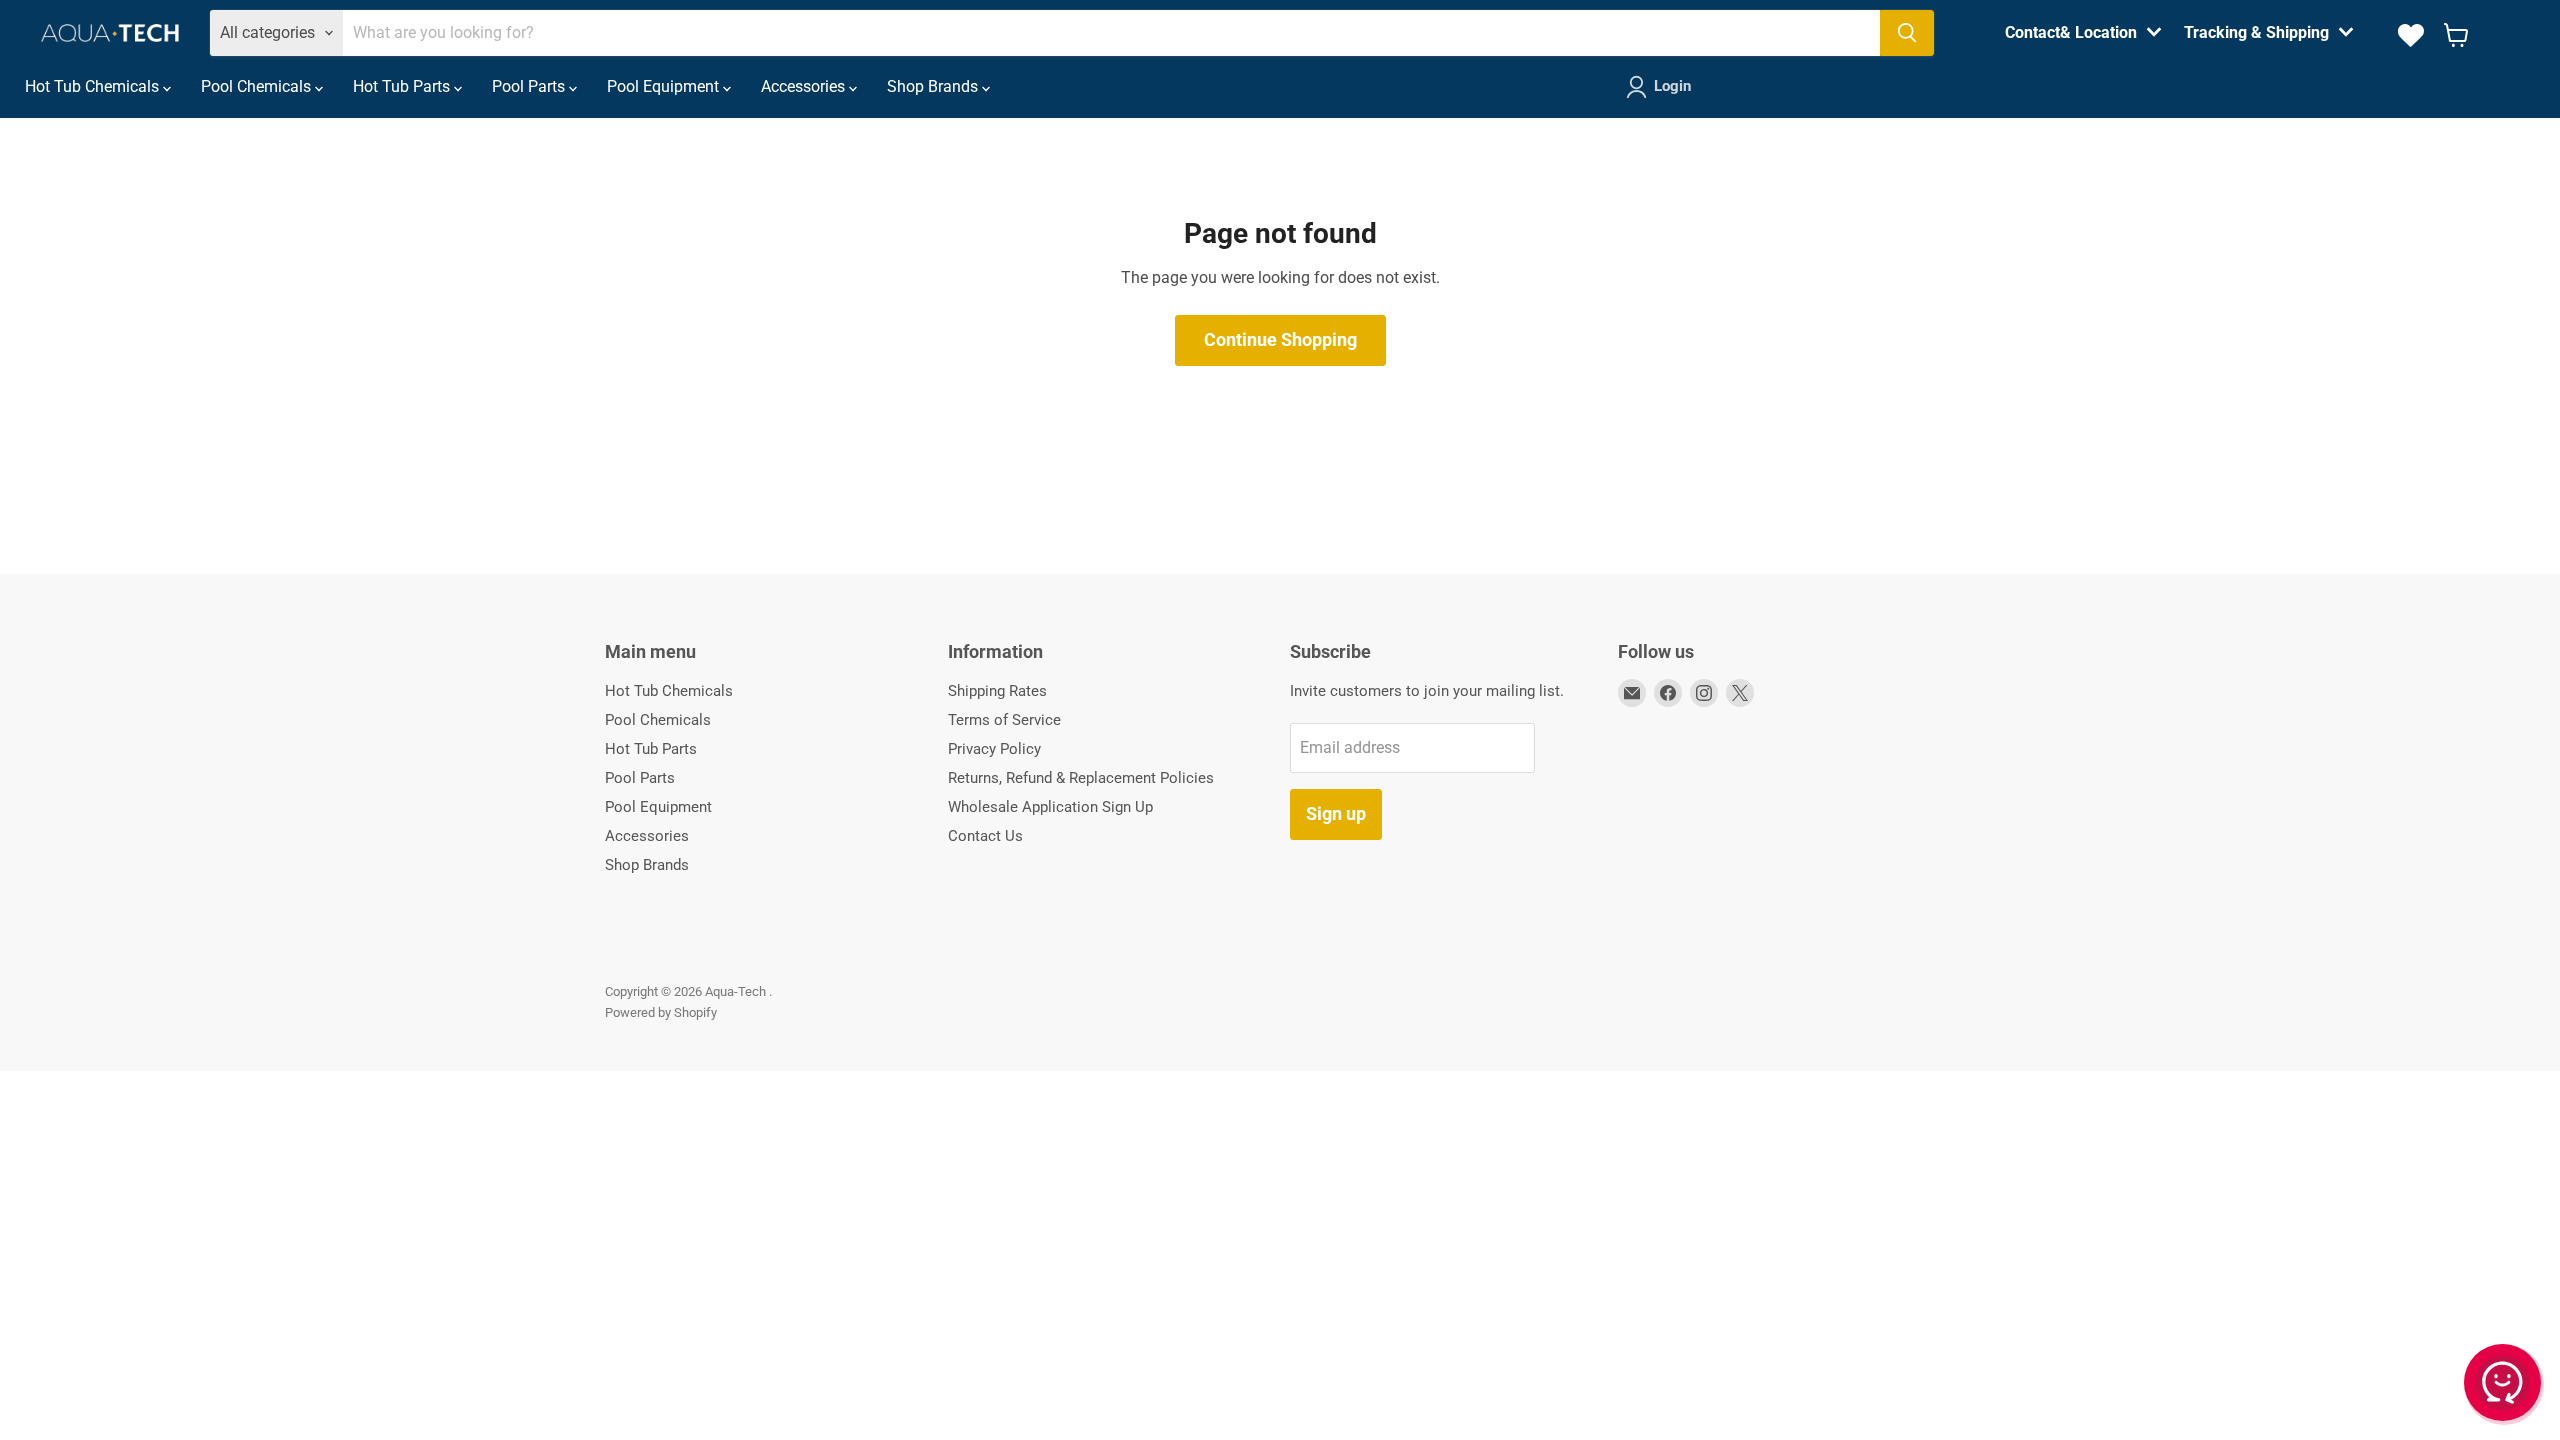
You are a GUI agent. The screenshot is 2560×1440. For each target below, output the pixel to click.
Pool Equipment (665, 86)
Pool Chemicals (258, 86)
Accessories (805, 86)
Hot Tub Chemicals (94, 86)
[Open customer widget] (2504, 1386)
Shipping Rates (997, 691)
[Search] (1907, 33)
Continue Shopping (1280, 339)
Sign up (1336, 813)
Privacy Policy (994, 749)
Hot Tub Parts (403, 86)
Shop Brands (934, 86)
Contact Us (985, 836)
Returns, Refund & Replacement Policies (1081, 778)
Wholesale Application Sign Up (1050, 807)
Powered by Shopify (661, 1012)
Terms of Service (1004, 720)
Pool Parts (530, 86)
